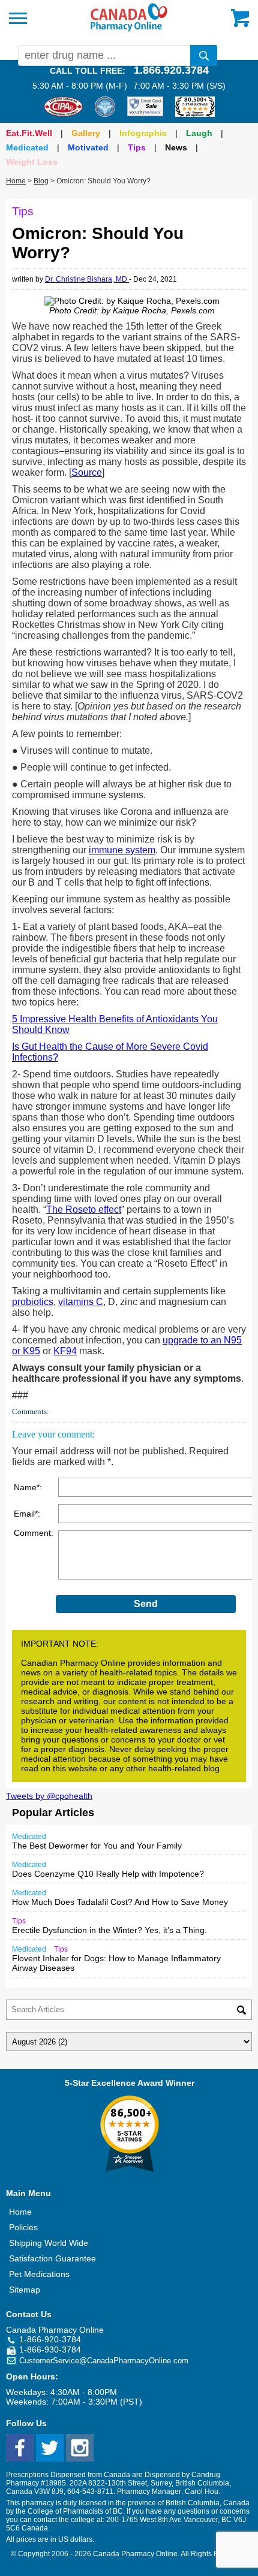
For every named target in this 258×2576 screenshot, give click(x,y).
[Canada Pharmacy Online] (129, 29)
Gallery (86, 133)
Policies (23, 2227)
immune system (122, 850)
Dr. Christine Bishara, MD (87, 279)
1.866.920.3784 (171, 70)
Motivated (88, 147)
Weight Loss (32, 162)
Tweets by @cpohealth (49, 1796)
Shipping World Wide (49, 2243)
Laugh (199, 133)
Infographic (143, 133)
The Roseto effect (84, 1210)
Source (87, 472)
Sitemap (25, 2290)
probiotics (33, 1302)
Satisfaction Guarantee (52, 2258)
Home (16, 181)
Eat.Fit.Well (29, 133)
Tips (137, 147)
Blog (41, 181)
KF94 (65, 1351)
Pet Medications (39, 2274)
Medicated (27, 147)
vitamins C (81, 1302)
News (176, 147)
